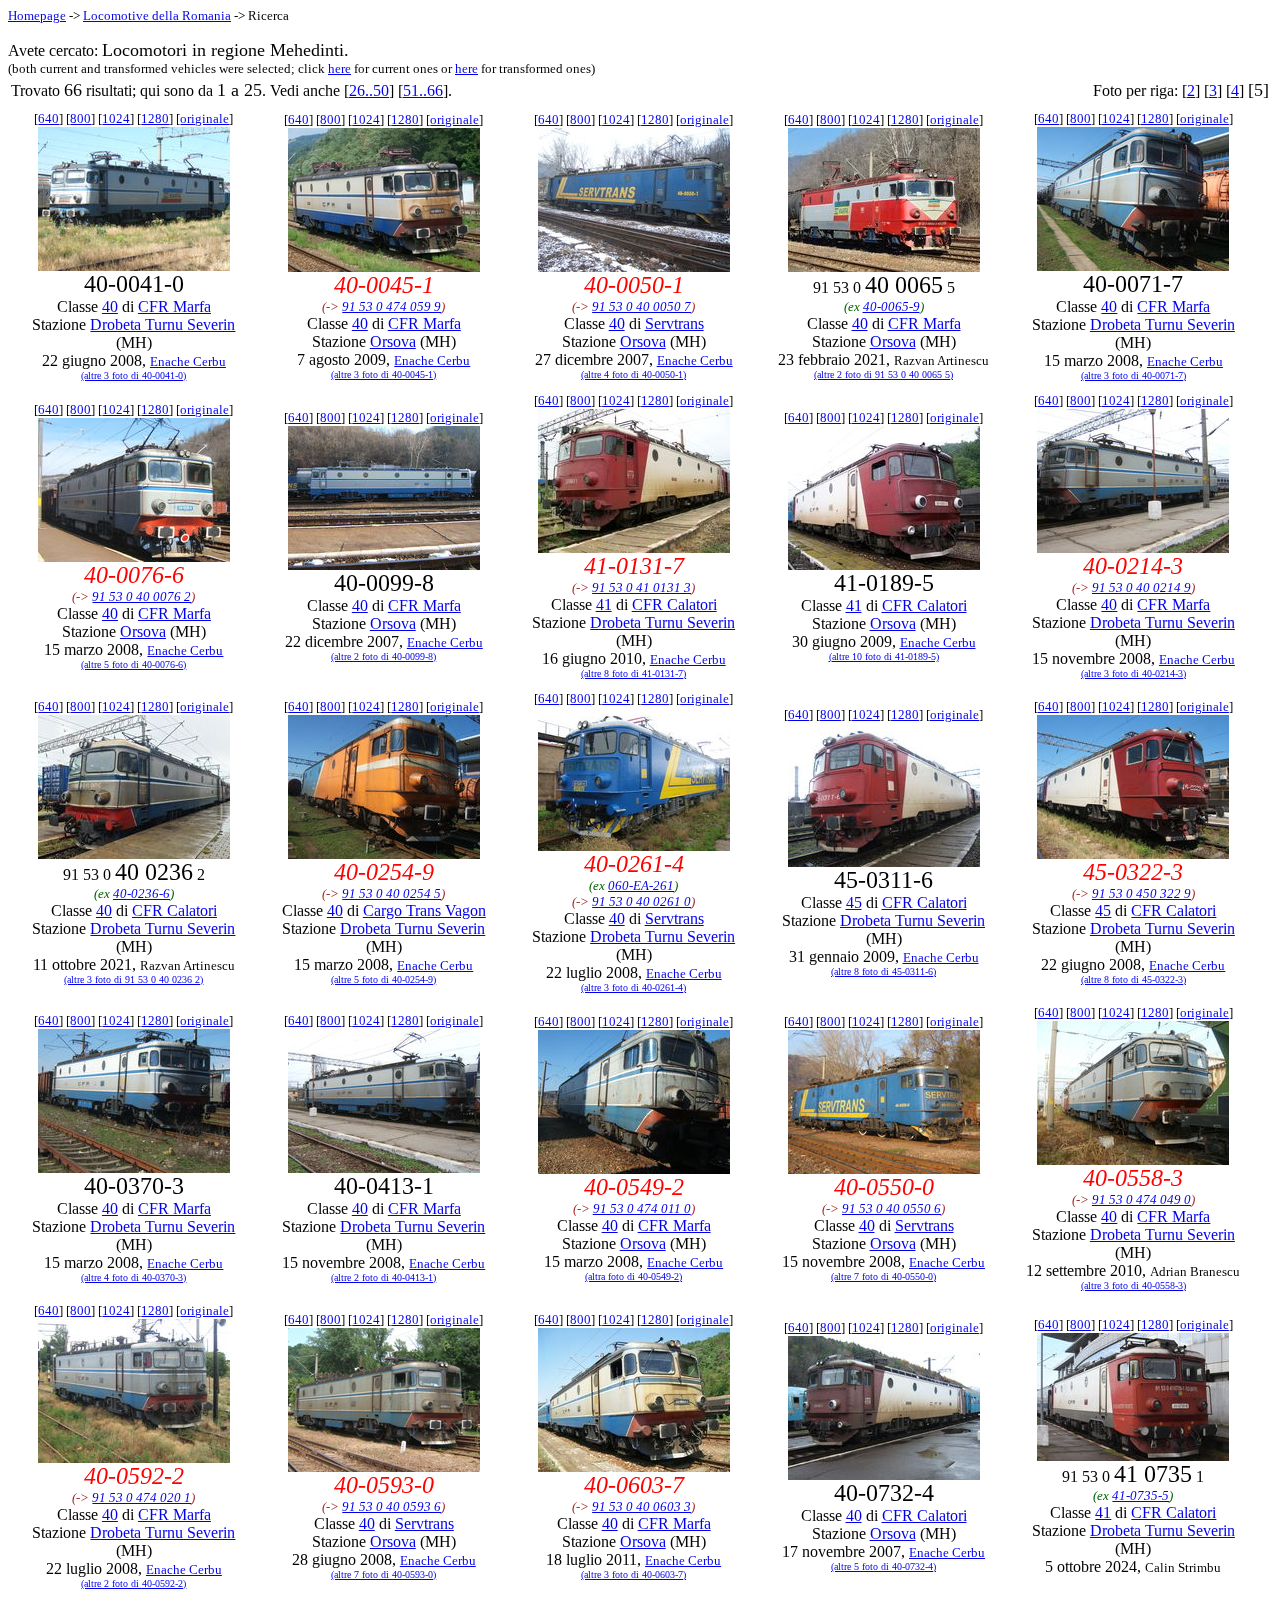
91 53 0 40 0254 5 (391, 893)
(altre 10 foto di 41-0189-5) (884, 656)
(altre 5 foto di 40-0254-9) (383, 979)
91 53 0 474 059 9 (391, 306)
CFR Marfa (174, 306)
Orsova (393, 341)
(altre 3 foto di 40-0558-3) (1133, 1285)
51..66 (423, 90)
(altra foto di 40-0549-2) (633, 1276)
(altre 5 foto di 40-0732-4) (883, 1566)
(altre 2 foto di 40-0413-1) (383, 1277)
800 (80, 118)
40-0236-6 (141, 893)
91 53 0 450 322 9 (1141, 893)
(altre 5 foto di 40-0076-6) (133, 664)
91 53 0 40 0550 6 (891, 1208)
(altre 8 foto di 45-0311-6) (883, 971)
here (339, 68)
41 (604, 604)
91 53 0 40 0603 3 (641, 1506)
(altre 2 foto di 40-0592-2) (133, 1583)
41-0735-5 (1140, 1495)
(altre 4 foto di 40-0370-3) (133, 1277)
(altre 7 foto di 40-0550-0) (883, 1276)
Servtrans (674, 323)
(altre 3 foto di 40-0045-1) (383, 374)
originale (204, 118)
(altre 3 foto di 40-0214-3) (1133, 673)
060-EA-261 (641, 885)
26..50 (369, 90)
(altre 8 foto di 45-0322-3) (1133, 979)
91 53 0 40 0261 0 (641, 901)
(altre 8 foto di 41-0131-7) (633, 673)
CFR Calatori (674, 604)
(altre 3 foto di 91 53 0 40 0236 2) (133, 979)
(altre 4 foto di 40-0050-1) (633, 374)
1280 (155, 118)
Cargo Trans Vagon (424, 910)
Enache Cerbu (188, 361)
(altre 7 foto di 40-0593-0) (383, 1574)
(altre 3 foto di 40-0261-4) (633, 987)
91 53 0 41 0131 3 (641, 587)
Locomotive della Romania (157, 15)
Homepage (37, 15)
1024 (116, 118)
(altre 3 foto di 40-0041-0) (133, 375)
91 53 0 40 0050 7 (641, 306)
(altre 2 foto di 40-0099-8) (383, 656)
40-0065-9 (891, 306)
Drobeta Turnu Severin (162, 324)
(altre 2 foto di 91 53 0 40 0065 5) (883, 374)
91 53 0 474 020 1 (141, 1497)
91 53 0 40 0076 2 (141, 596)
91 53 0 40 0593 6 (391, 1506)
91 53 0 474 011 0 (642, 1208)
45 (854, 902)
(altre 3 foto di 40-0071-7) (1133, 375)
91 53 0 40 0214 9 (1141, 587)
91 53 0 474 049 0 (1141, 1199)
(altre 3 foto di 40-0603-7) (633, 1574)
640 (48, 118)
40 (110, 306)
